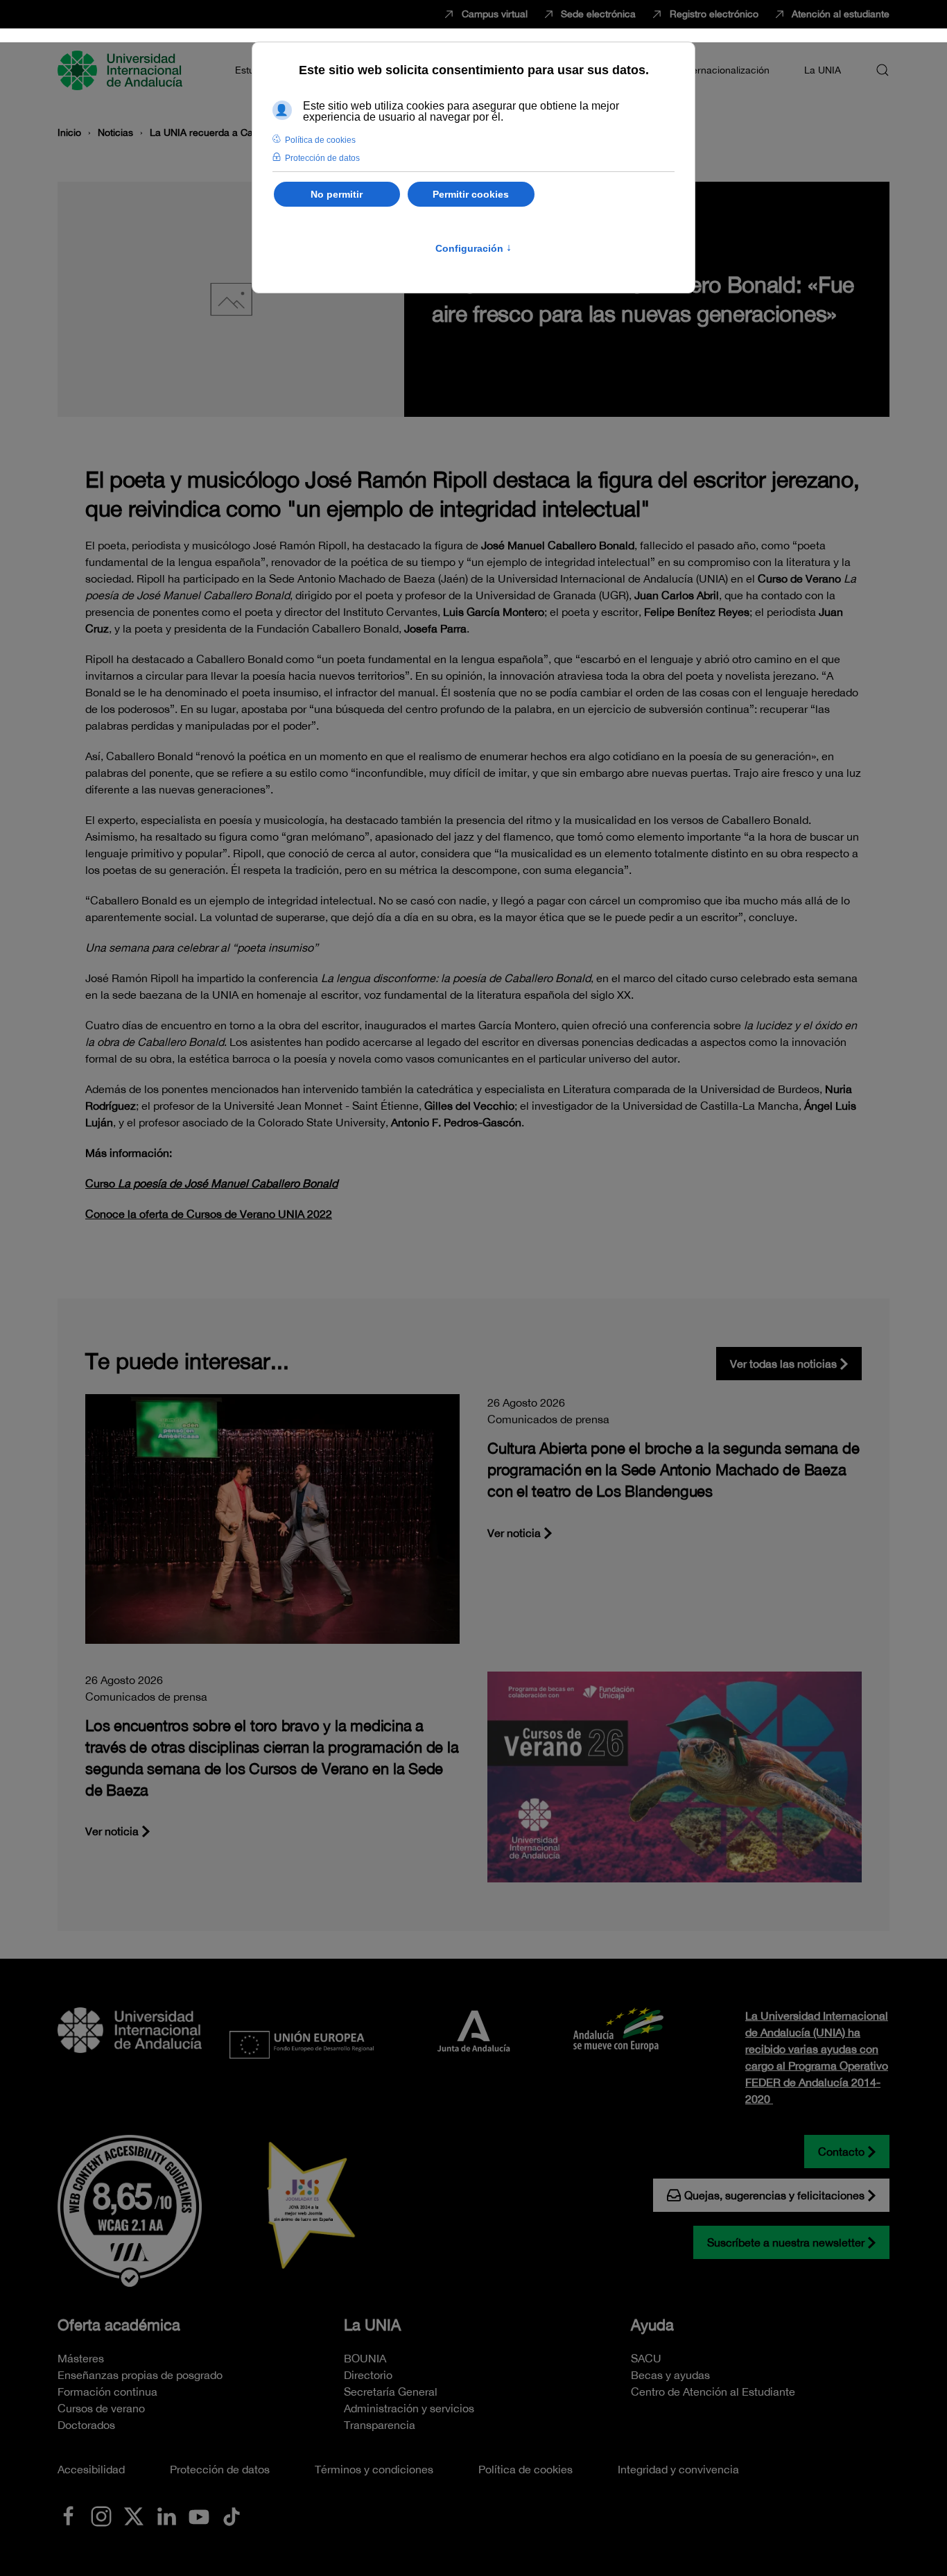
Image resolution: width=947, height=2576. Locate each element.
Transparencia (380, 2425)
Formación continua (107, 2392)
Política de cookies (525, 2469)
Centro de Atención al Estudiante (713, 2392)
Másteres (81, 2358)
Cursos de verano (101, 2408)
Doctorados (86, 2425)
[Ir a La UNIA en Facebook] (69, 2515)
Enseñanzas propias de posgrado (140, 2375)
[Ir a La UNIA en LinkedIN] (166, 2515)
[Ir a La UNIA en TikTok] (232, 2515)
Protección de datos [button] (322, 158)
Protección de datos (220, 2469)
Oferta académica (119, 2325)
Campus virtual (495, 14)
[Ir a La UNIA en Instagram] (101, 2515)
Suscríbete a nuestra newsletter (786, 2242)
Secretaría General (391, 2392)
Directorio (368, 2375)
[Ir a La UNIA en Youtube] (199, 2515)
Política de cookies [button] (320, 140)
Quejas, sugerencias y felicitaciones (774, 2195)
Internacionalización (725, 70)
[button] (883, 70)
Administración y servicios (409, 2408)
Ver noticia (514, 1533)
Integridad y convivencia (678, 2469)
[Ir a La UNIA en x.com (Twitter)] (134, 2515)
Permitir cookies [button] (471, 194)
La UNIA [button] (823, 70)
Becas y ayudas (670, 2375)
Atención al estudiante (841, 14)
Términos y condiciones (374, 2469)
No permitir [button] (337, 194)
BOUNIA (365, 2358)
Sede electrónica (598, 14)
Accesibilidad (91, 2469)
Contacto (841, 2152)
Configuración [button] (473, 248)
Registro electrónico (714, 14)
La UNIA (372, 2325)
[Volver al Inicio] (122, 70)
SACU (646, 2358)
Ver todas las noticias (783, 1364)
